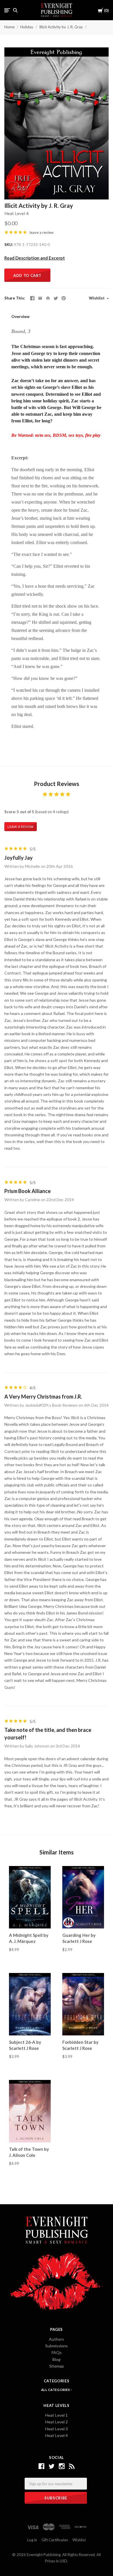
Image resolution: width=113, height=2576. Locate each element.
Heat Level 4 (17, 213)
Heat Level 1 (57, 2415)
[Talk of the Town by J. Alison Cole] (30, 2111)
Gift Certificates (55, 2540)
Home (9, 27)
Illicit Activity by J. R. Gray (61, 27)
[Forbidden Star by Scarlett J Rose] (83, 2004)
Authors (57, 2339)
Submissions (57, 2346)
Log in (32, 2540)
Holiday (27, 27)
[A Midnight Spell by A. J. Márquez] (30, 1897)
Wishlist (97, 298)
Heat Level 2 (57, 2422)
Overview (20, 316)
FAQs (57, 2352)
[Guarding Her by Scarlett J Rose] (83, 1897)
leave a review (42, 232)
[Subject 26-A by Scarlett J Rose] (30, 2004)
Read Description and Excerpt (35, 258)
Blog (57, 2359)
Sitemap (57, 2366)
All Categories (56, 2390)
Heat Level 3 (57, 2429)
